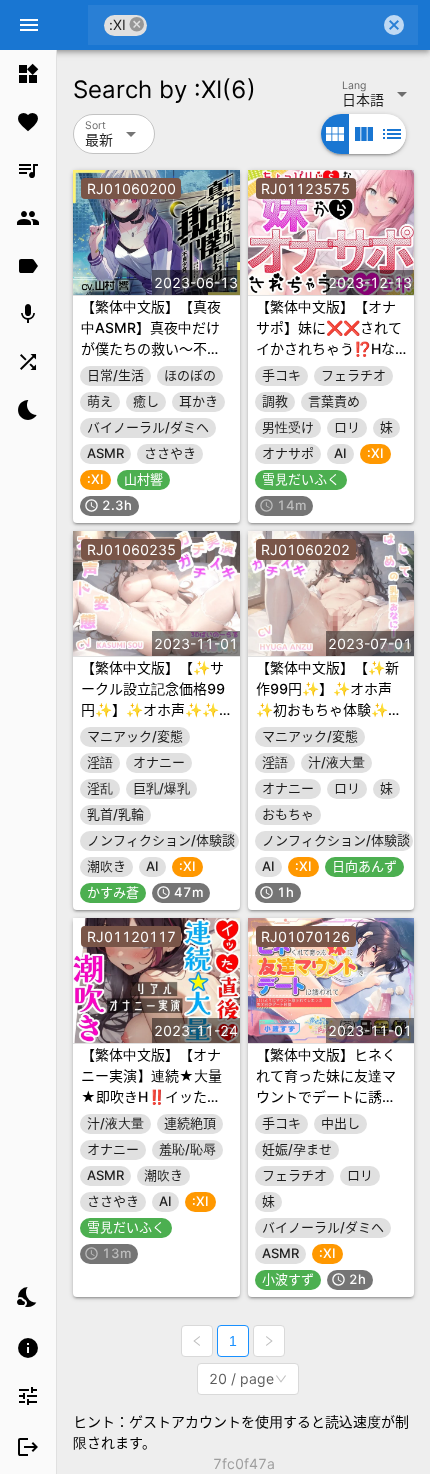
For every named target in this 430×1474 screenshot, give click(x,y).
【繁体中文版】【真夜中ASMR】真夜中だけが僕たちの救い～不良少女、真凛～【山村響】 (151, 348)
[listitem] (28, 74)
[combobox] (263, 25)
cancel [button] (137, 24)
